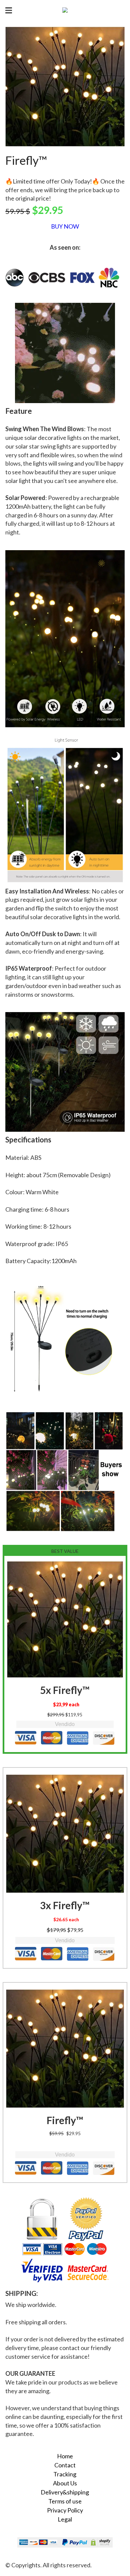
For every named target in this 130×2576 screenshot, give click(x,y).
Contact (65, 2465)
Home (65, 2456)
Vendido (65, 1724)
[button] (65, 1619)
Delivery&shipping (65, 2492)
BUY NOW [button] (65, 226)
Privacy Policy (65, 2510)
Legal (65, 2519)
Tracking (65, 2474)
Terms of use (65, 2501)
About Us (65, 2483)
